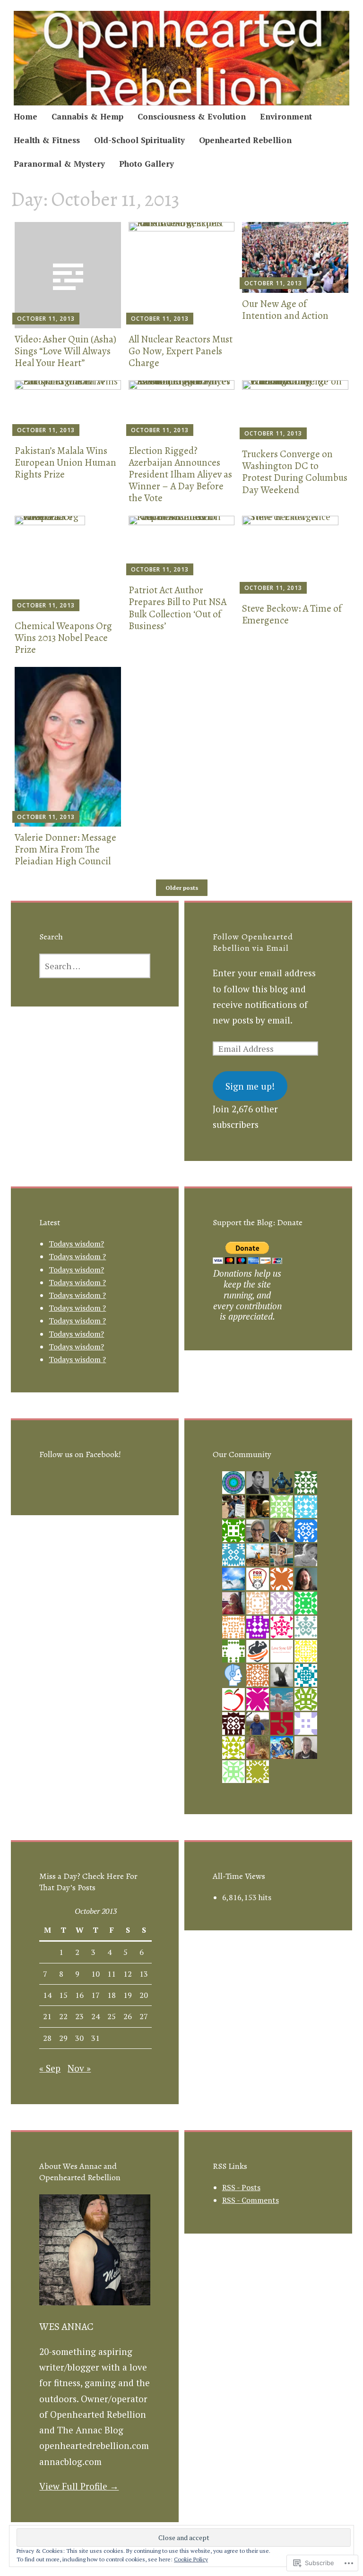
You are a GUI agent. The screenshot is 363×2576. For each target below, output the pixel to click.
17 (95, 1995)
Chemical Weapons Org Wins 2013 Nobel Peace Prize (63, 638)
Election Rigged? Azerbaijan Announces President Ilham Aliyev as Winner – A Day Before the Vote (180, 474)
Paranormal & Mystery (59, 164)
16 (79, 1995)
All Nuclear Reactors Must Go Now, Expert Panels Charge (181, 351)
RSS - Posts (241, 2187)
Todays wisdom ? (77, 1256)
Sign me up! (250, 1086)
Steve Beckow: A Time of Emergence (292, 614)
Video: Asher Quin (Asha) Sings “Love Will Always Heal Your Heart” (65, 351)
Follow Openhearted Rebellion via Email (253, 942)
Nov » (79, 2068)
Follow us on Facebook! (80, 1454)
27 (144, 2016)
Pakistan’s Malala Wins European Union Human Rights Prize (65, 462)
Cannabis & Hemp (87, 116)
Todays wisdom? (76, 1244)
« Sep (50, 2068)
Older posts (182, 888)
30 (79, 2038)
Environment (286, 116)
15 (63, 1995)
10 (95, 1974)
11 (112, 1974)
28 (47, 2038)
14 (47, 1995)
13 (144, 1974)
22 (63, 2016)
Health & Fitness (47, 140)
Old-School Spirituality (139, 140)
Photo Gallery (147, 164)
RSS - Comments (251, 2200)
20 (144, 1995)
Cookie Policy (191, 2559)
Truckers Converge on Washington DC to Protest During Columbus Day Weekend (295, 472)
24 (95, 2016)
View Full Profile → (79, 2486)
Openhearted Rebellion (245, 140)
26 (128, 2016)
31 (95, 2038)
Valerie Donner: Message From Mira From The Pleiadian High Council (65, 849)
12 (128, 1974)
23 (79, 2016)
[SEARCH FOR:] (95, 966)
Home (26, 116)
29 (63, 2038)
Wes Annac (66, 2327)
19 (128, 1995)
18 (112, 1995)
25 (112, 2016)
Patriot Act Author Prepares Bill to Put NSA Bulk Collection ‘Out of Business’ (177, 608)
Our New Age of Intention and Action (285, 310)
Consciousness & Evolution (192, 116)
